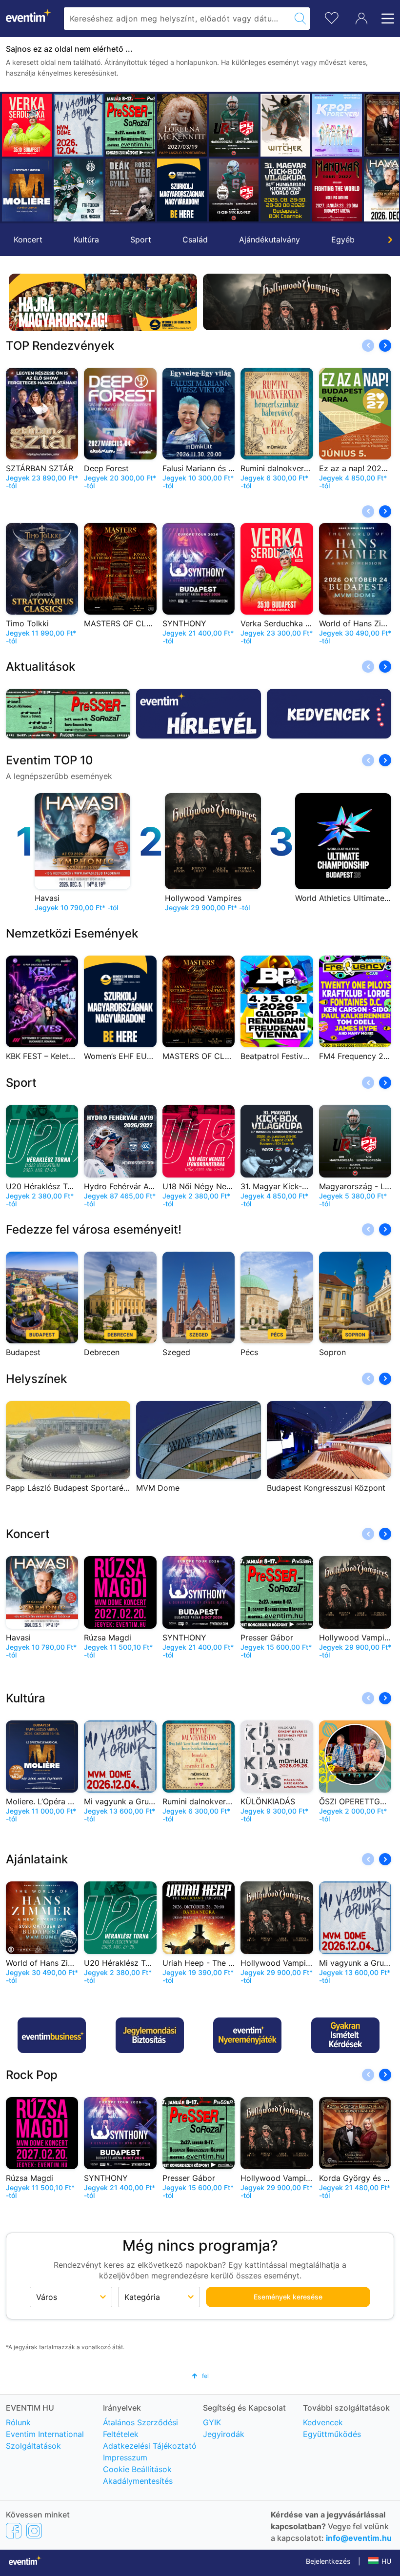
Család (195, 240)
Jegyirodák (224, 2434)
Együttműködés (332, 2434)
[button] (13, 158)
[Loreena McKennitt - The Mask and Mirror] (182, 125)
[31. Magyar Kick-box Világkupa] (285, 190)
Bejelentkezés (328, 2561)
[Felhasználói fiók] (361, 19)
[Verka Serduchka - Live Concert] (27, 125)
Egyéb (343, 240)
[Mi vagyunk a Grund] (79, 125)
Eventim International (45, 2434)
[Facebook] (14, 2530)
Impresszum (125, 2457)
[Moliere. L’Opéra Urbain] (27, 190)
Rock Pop (32, 2075)
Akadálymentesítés (138, 2481)
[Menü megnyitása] (385, 19)
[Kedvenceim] (332, 17)
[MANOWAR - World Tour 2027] (337, 190)
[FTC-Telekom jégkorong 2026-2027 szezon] (79, 190)
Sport (141, 240)
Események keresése (288, 2297)
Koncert (28, 240)
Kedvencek (323, 2422)
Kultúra (86, 240)
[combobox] (177, 19)
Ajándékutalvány (270, 240)
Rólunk (18, 2422)
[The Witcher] (285, 125)
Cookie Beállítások (137, 2469)
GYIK (212, 2422)
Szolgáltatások (33, 2446)
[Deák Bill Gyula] (130, 190)
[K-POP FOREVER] (337, 125)
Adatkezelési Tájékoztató (150, 2446)
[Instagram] (34, 2530)
